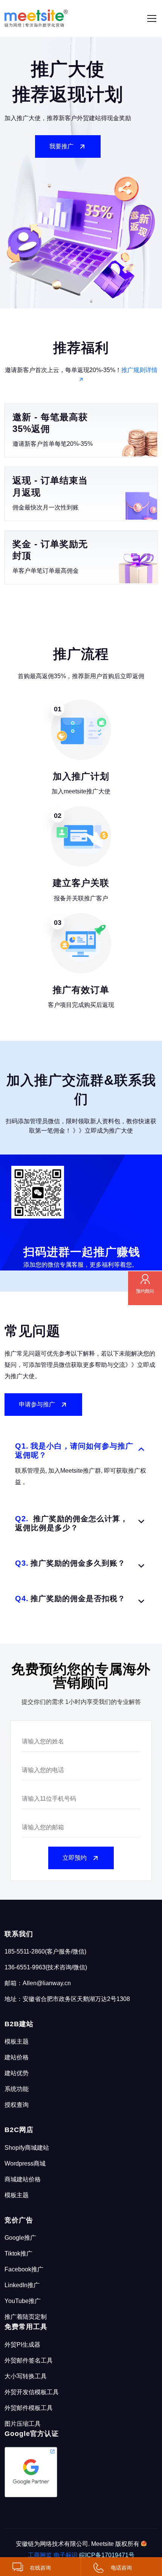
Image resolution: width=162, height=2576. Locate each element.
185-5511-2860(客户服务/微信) (45, 1951)
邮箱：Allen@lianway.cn (38, 1983)
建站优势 (17, 2073)
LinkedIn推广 (22, 2285)
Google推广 (20, 2238)
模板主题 (17, 2041)
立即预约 (75, 1858)
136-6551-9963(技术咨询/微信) (46, 1967)
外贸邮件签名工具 (29, 2360)
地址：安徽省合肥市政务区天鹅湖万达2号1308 (67, 1999)
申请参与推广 (37, 1404)
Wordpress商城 (25, 2163)
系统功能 (17, 2089)
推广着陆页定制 (26, 2317)
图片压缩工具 (23, 2424)
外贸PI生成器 (22, 2345)
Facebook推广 (24, 2269)
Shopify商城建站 (27, 2148)
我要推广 (61, 146)
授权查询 (17, 2105)
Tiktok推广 (18, 2253)
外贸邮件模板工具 (29, 2408)
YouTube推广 (23, 2301)
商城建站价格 (23, 2179)
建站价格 (17, 2057)
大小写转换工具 (26, 2376)
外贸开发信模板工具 (32, 2392)
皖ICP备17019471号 (107, 2555)
